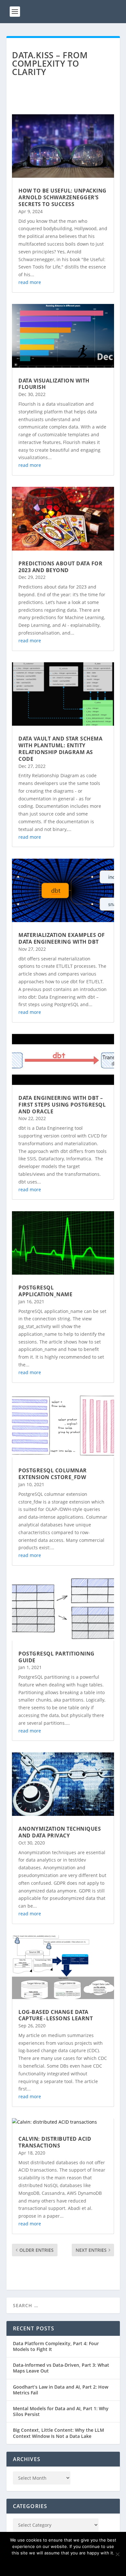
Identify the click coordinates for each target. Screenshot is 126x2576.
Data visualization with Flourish (54, 384)
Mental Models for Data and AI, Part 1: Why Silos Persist (61, 2411)
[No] (117, 2554)
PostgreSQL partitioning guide (57, 1657)
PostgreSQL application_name (45, 1291)
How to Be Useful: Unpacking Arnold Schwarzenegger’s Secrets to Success (63, 197)
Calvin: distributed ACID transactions (55, 2142)
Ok (63, 2564)
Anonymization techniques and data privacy (60, 1832)
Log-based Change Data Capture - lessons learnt (56, 2015)
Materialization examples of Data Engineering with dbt (62, 938)
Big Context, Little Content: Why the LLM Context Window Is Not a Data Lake (58, 2433)
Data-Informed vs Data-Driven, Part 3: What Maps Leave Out (61, 2368)
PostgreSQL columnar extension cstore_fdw (53, 1474)
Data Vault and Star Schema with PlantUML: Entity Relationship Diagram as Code (60, 749)
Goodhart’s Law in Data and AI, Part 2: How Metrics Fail (61, 2390)
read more (30, 282)
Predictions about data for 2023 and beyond (60, 567)
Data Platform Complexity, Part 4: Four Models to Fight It (56, 2346)
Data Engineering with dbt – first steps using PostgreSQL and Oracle (62, 1105)
